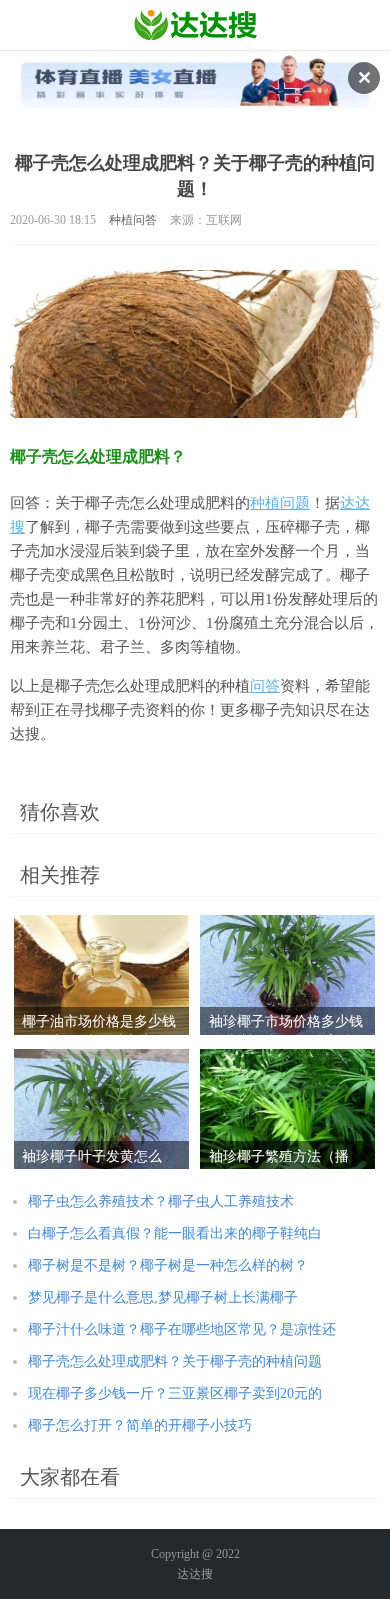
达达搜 (195, 1574)
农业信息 (195, 25)
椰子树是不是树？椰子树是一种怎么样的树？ (168, 1265)
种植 (265, 503)
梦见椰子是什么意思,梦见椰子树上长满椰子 (163, 1297)
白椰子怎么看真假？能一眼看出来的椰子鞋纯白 (175, 1233)
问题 (295, 503)
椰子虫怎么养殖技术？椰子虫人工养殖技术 (161, 1201)
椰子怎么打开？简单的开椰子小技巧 (140, 1425)
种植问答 (133, 220)
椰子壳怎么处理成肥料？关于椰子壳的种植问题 (175, 1361)
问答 (265, 686)
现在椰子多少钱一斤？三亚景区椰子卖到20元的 (175, 1393)
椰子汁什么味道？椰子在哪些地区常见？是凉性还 (182, 1329)
